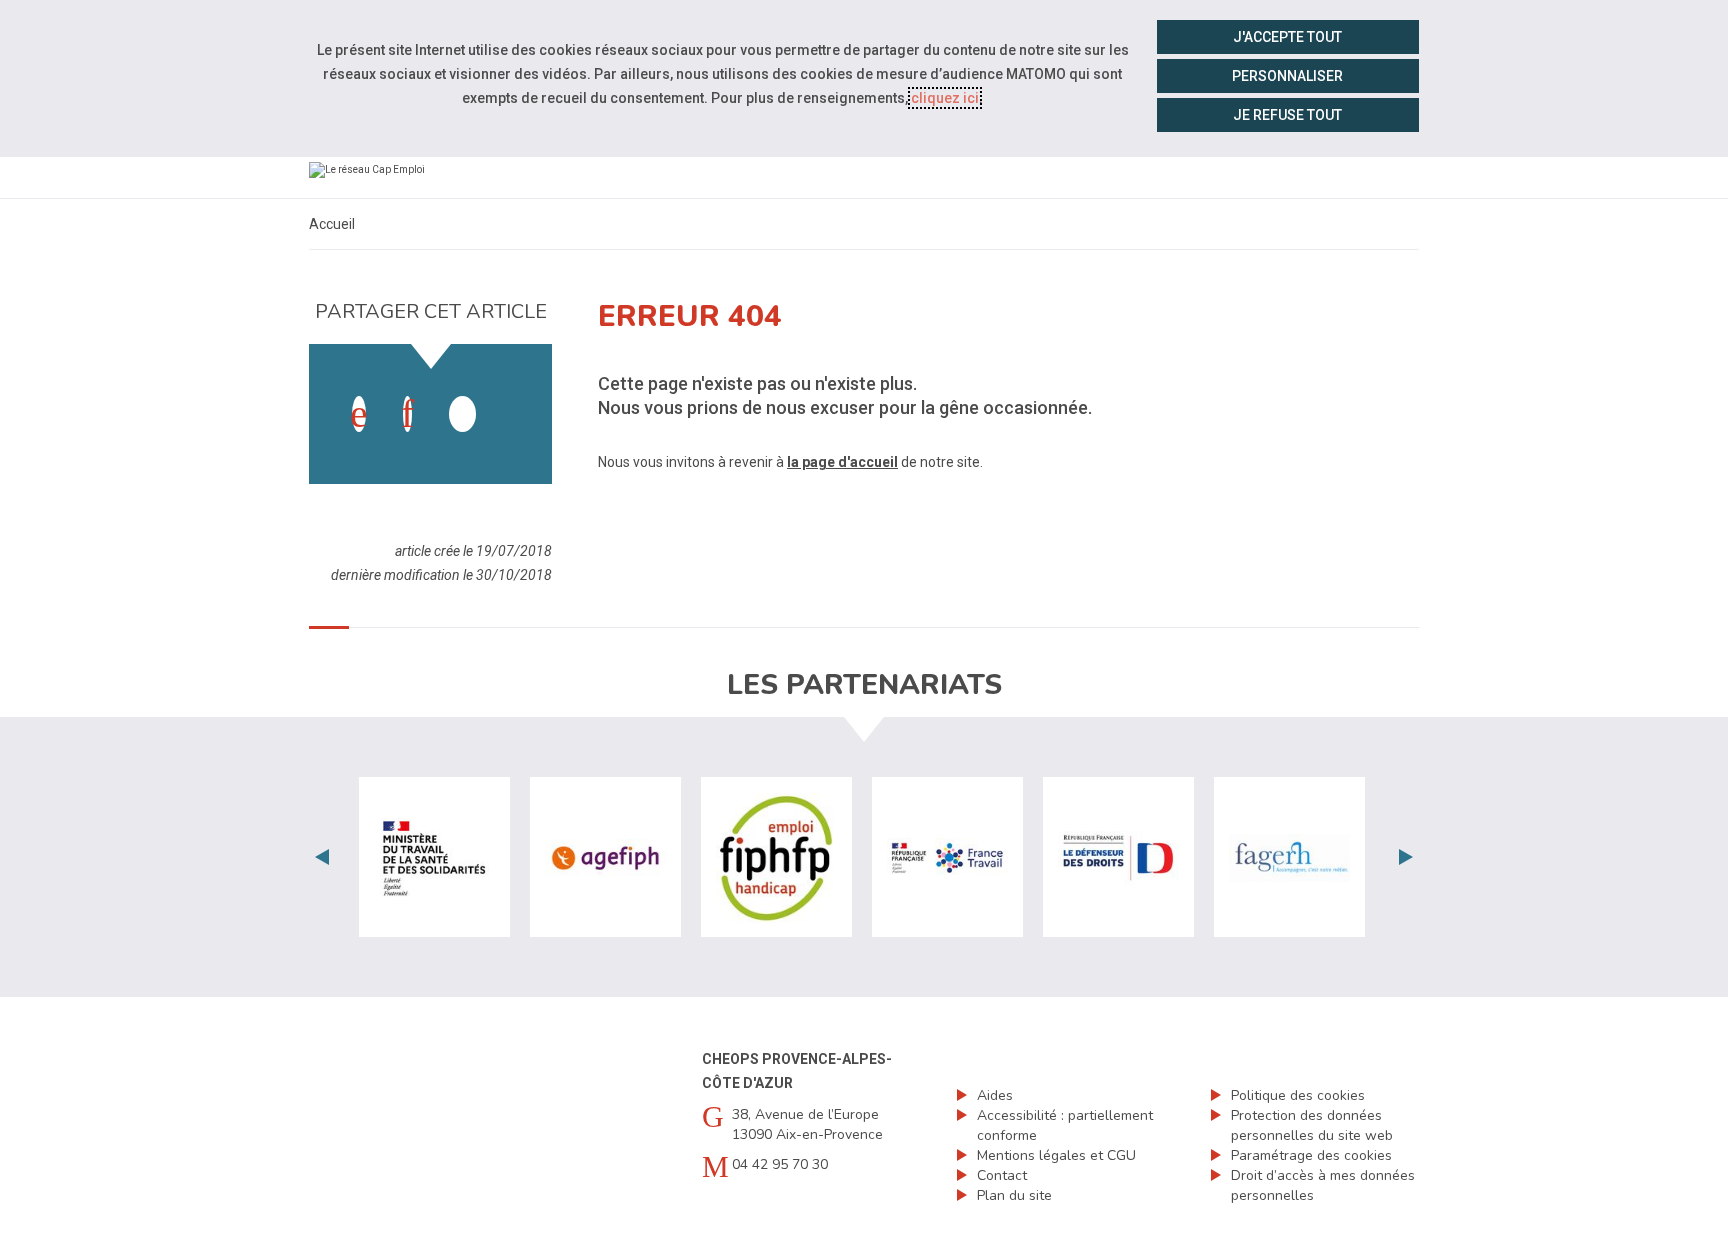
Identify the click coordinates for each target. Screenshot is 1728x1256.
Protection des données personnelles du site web (1312, 1125)
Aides (995, 1095)
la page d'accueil (842, 462)
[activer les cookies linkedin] (407, 414)
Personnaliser (1287, 76)
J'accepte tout (1287, 37)
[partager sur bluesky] (511, 394)
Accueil (332, 224)
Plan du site (1014, 1195)
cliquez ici (945, 98)
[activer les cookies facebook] (359, 414)
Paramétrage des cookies (1311, 1155)
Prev (322, 857)
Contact (1002, 1175)
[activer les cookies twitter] (462, 414)
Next (1406, 857)
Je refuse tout (1287, 115)
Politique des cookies (1298, 1095)
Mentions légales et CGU (1056, 1155)
